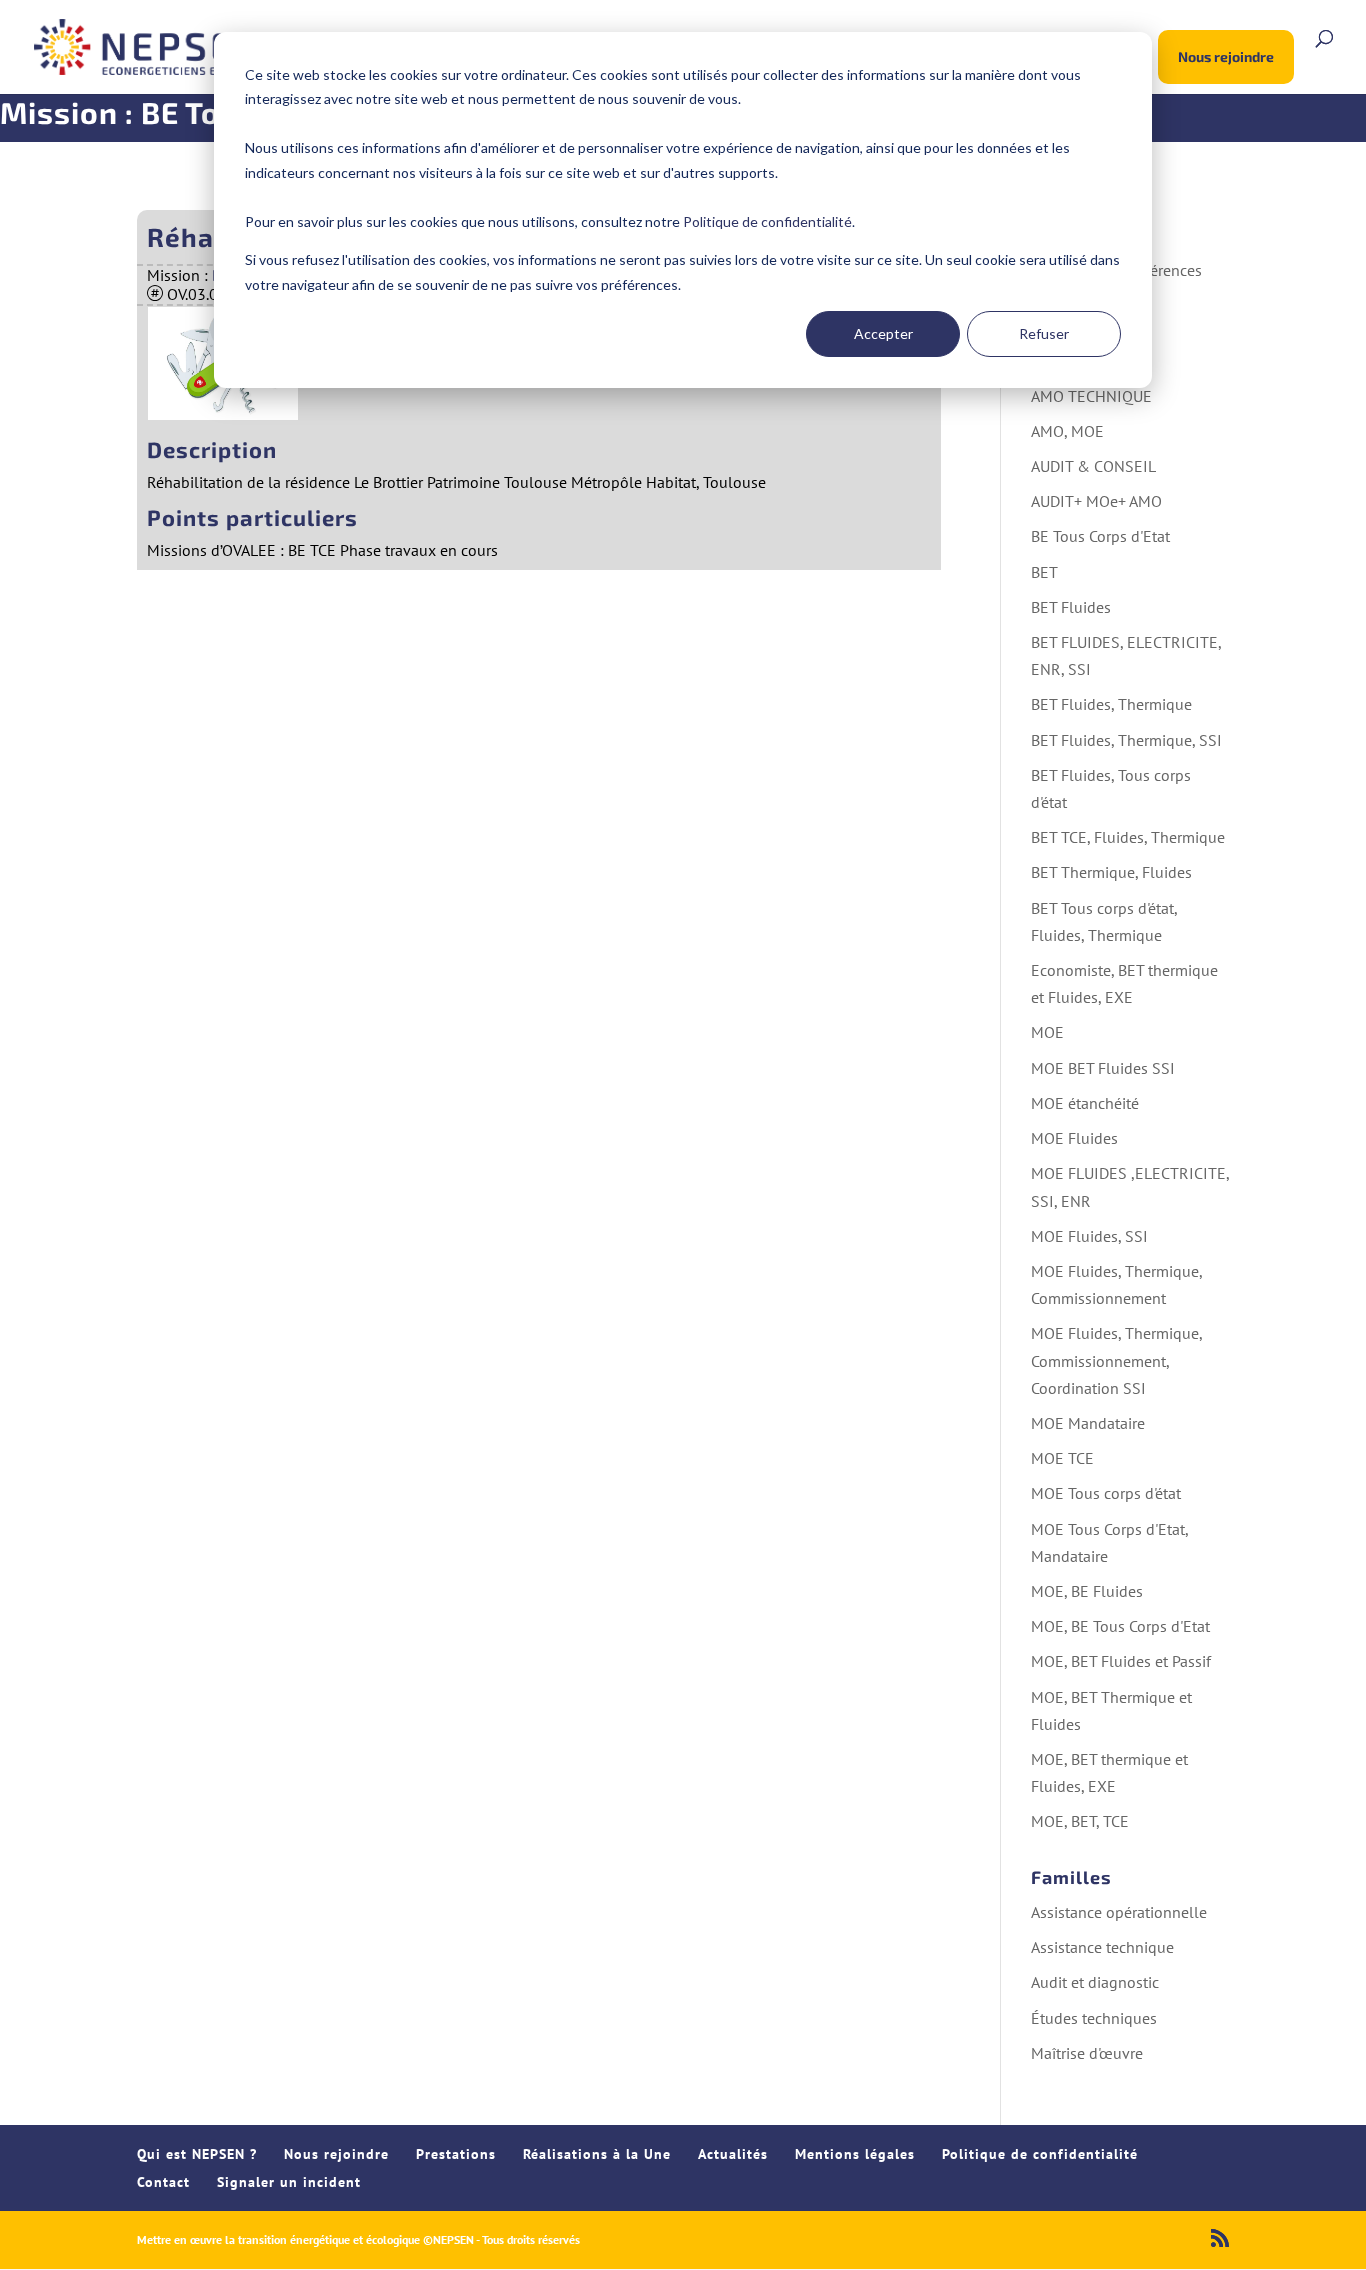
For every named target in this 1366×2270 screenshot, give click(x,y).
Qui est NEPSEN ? (197, 2154)
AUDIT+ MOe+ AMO (1096, 501)
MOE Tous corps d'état (1106, 1493)
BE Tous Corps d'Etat (1100, 536)
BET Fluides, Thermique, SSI (1126, 740)
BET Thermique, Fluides (1111, 872)
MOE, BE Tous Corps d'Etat (1120, 1626)
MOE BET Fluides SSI (1103, 1068)
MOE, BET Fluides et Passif (1121, 1661)
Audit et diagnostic (1095, 1982)
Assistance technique (1102, 1947)
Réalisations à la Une (597, 2154)
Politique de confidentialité (767, 221)
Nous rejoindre (1226, 56)
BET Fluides (1071, 607)
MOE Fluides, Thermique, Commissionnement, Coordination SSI (1116, 1360)
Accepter (883, 333)
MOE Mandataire (1088, 1423)
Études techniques (1094, 2018)
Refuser (1044, 333)
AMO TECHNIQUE (1091, 396)
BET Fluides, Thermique (1111, 704)
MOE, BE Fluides (1087, 1591)
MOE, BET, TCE (1080, 1821)
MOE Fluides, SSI (1089, 1236)
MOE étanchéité (1085, 1103)
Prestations (456, 2154)
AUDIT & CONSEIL (1093, 466)
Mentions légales (855, 2154)
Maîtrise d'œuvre (1087, 2053)
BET (1044, 572)
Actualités (733, 2154)
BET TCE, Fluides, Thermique (1128, 837)
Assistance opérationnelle (1119, 1912)
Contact (163, 2182)
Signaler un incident (289, 2182)
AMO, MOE (1067, 431)
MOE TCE (1062, 1458)
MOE (1047, 1032)
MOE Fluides (1074, 1138)
